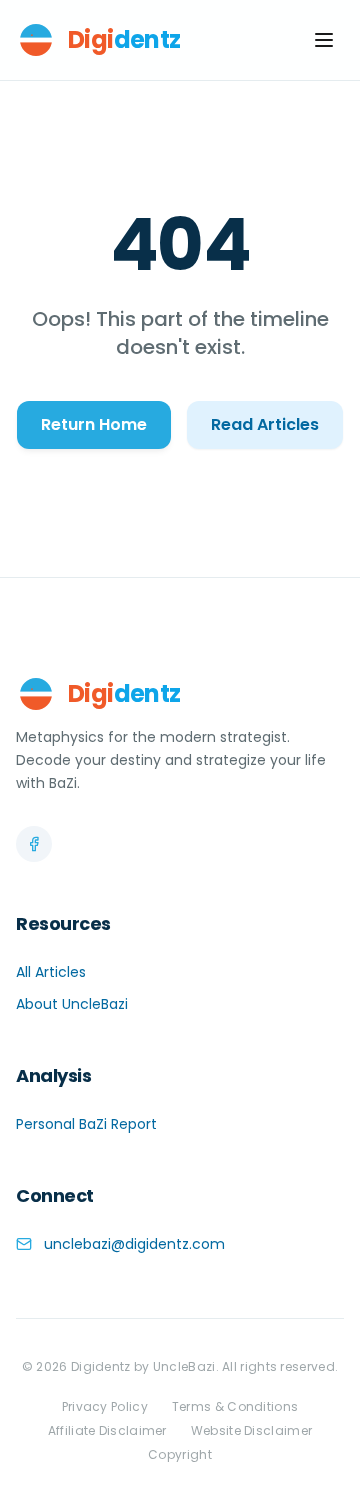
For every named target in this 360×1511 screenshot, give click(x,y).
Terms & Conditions (235, 1407)
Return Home (94, 424)
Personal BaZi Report (86, 1124)
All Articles (51, 972)
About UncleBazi (72, 1004)
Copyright (180, 1455)
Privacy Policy (105, 1407)
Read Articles (265, 424)
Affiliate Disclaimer (107, 1431)
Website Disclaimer (251, 1431)
